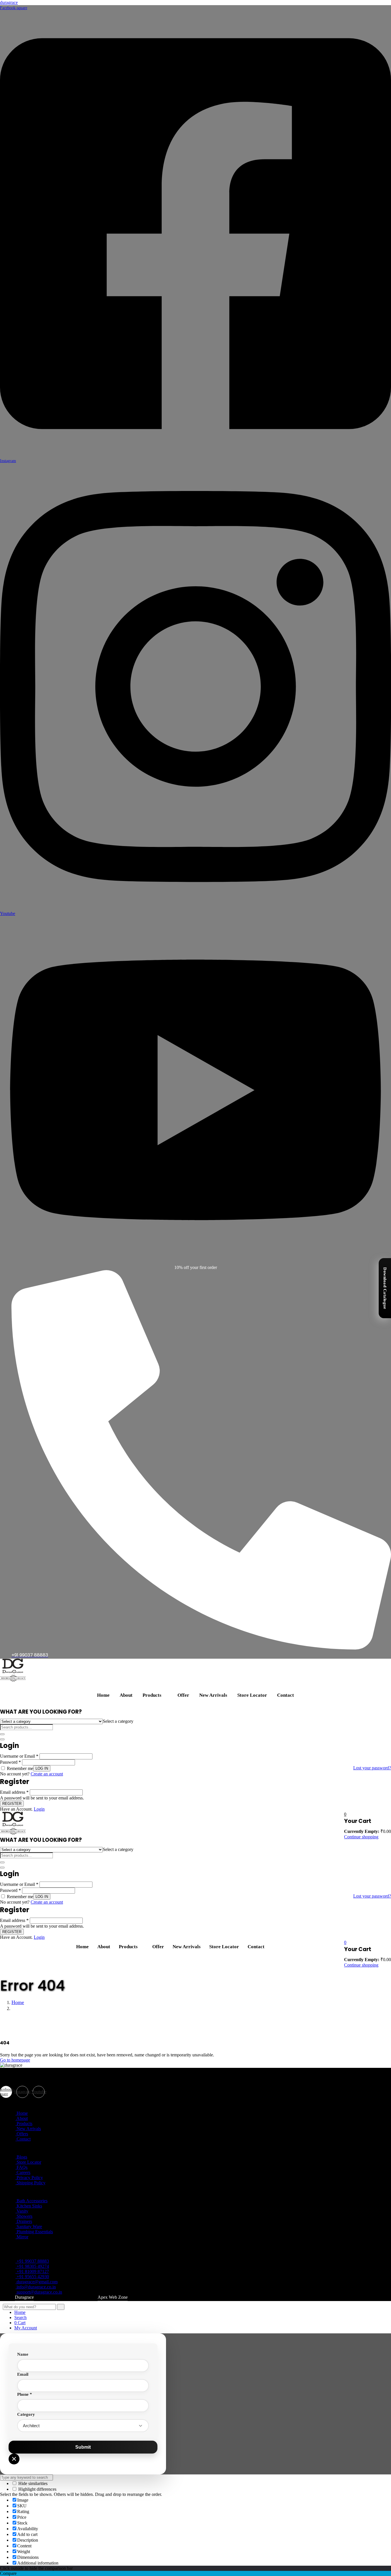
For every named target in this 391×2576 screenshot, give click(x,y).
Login (39, 1809)
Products (152, 1695)
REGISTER (12, 1804)
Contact (286, 1695)
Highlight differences (37, 2489)
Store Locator (252, 1695)
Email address (14, 1792)
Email (23, 2374)
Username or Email (19, 1756)
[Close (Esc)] (2, 1739)
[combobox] (118, 1721)
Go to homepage (15, 2060)
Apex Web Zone (113, 2297)
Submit (83, 2447)
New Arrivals (213, 1695)
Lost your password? (372, 1768)
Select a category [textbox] (118, 1721)
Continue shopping (361, 1837)
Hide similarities (32, 2483)
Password (10, 1762)
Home (103, 1695)
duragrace (9, 2)
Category (26, 2414)
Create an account (47, 1774)
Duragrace (24, 2297)
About (126, 1695)
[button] (155, 1695)
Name (23, 2354)
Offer (183, 1695)
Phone (25, 2394)
